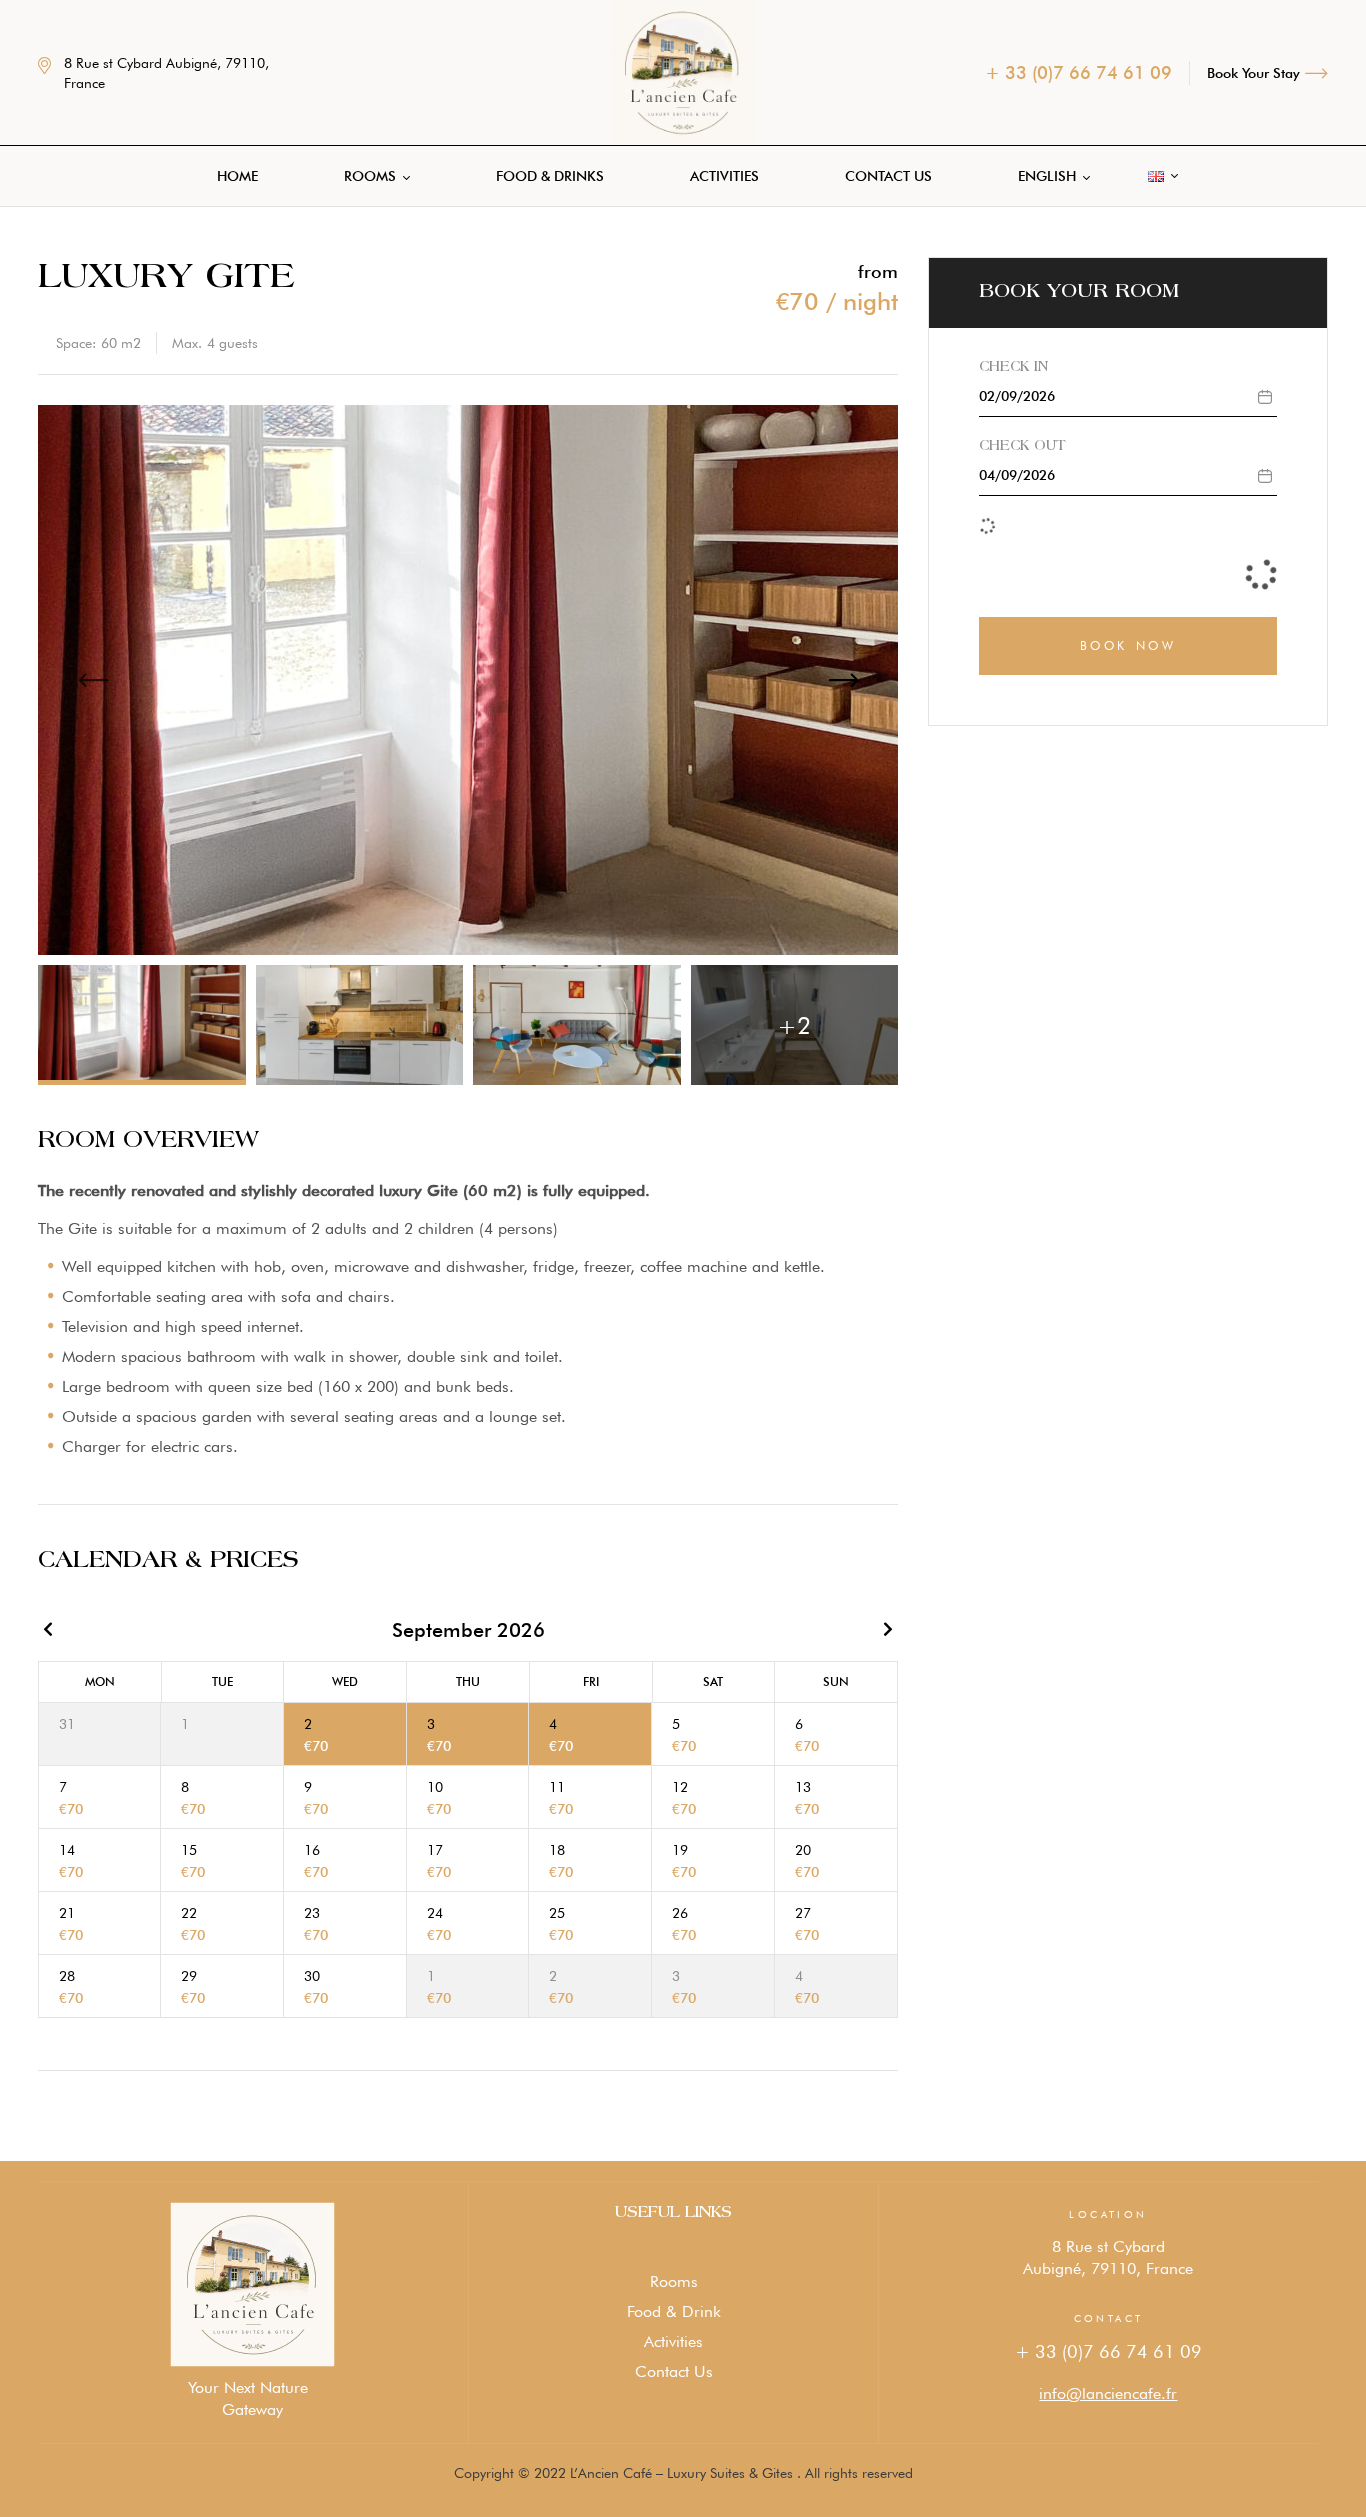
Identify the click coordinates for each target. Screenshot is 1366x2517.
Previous (93, 680)
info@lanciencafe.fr (1108, 2393)
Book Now (1128, 645)
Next (843, 680)
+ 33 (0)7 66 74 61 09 (1108, 2351)
